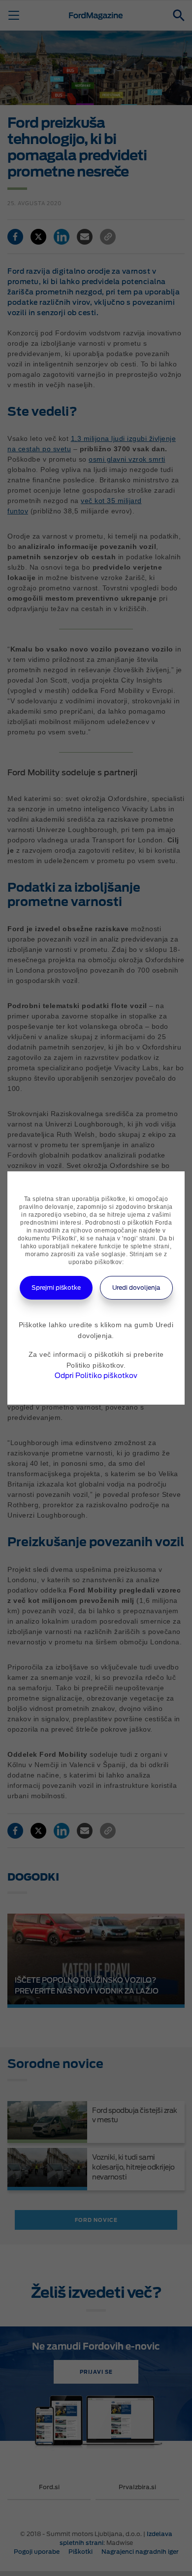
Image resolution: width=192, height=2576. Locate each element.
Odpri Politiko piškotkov (96, 1376)
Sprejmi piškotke (56, 1288)
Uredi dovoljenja (136, 1288)
